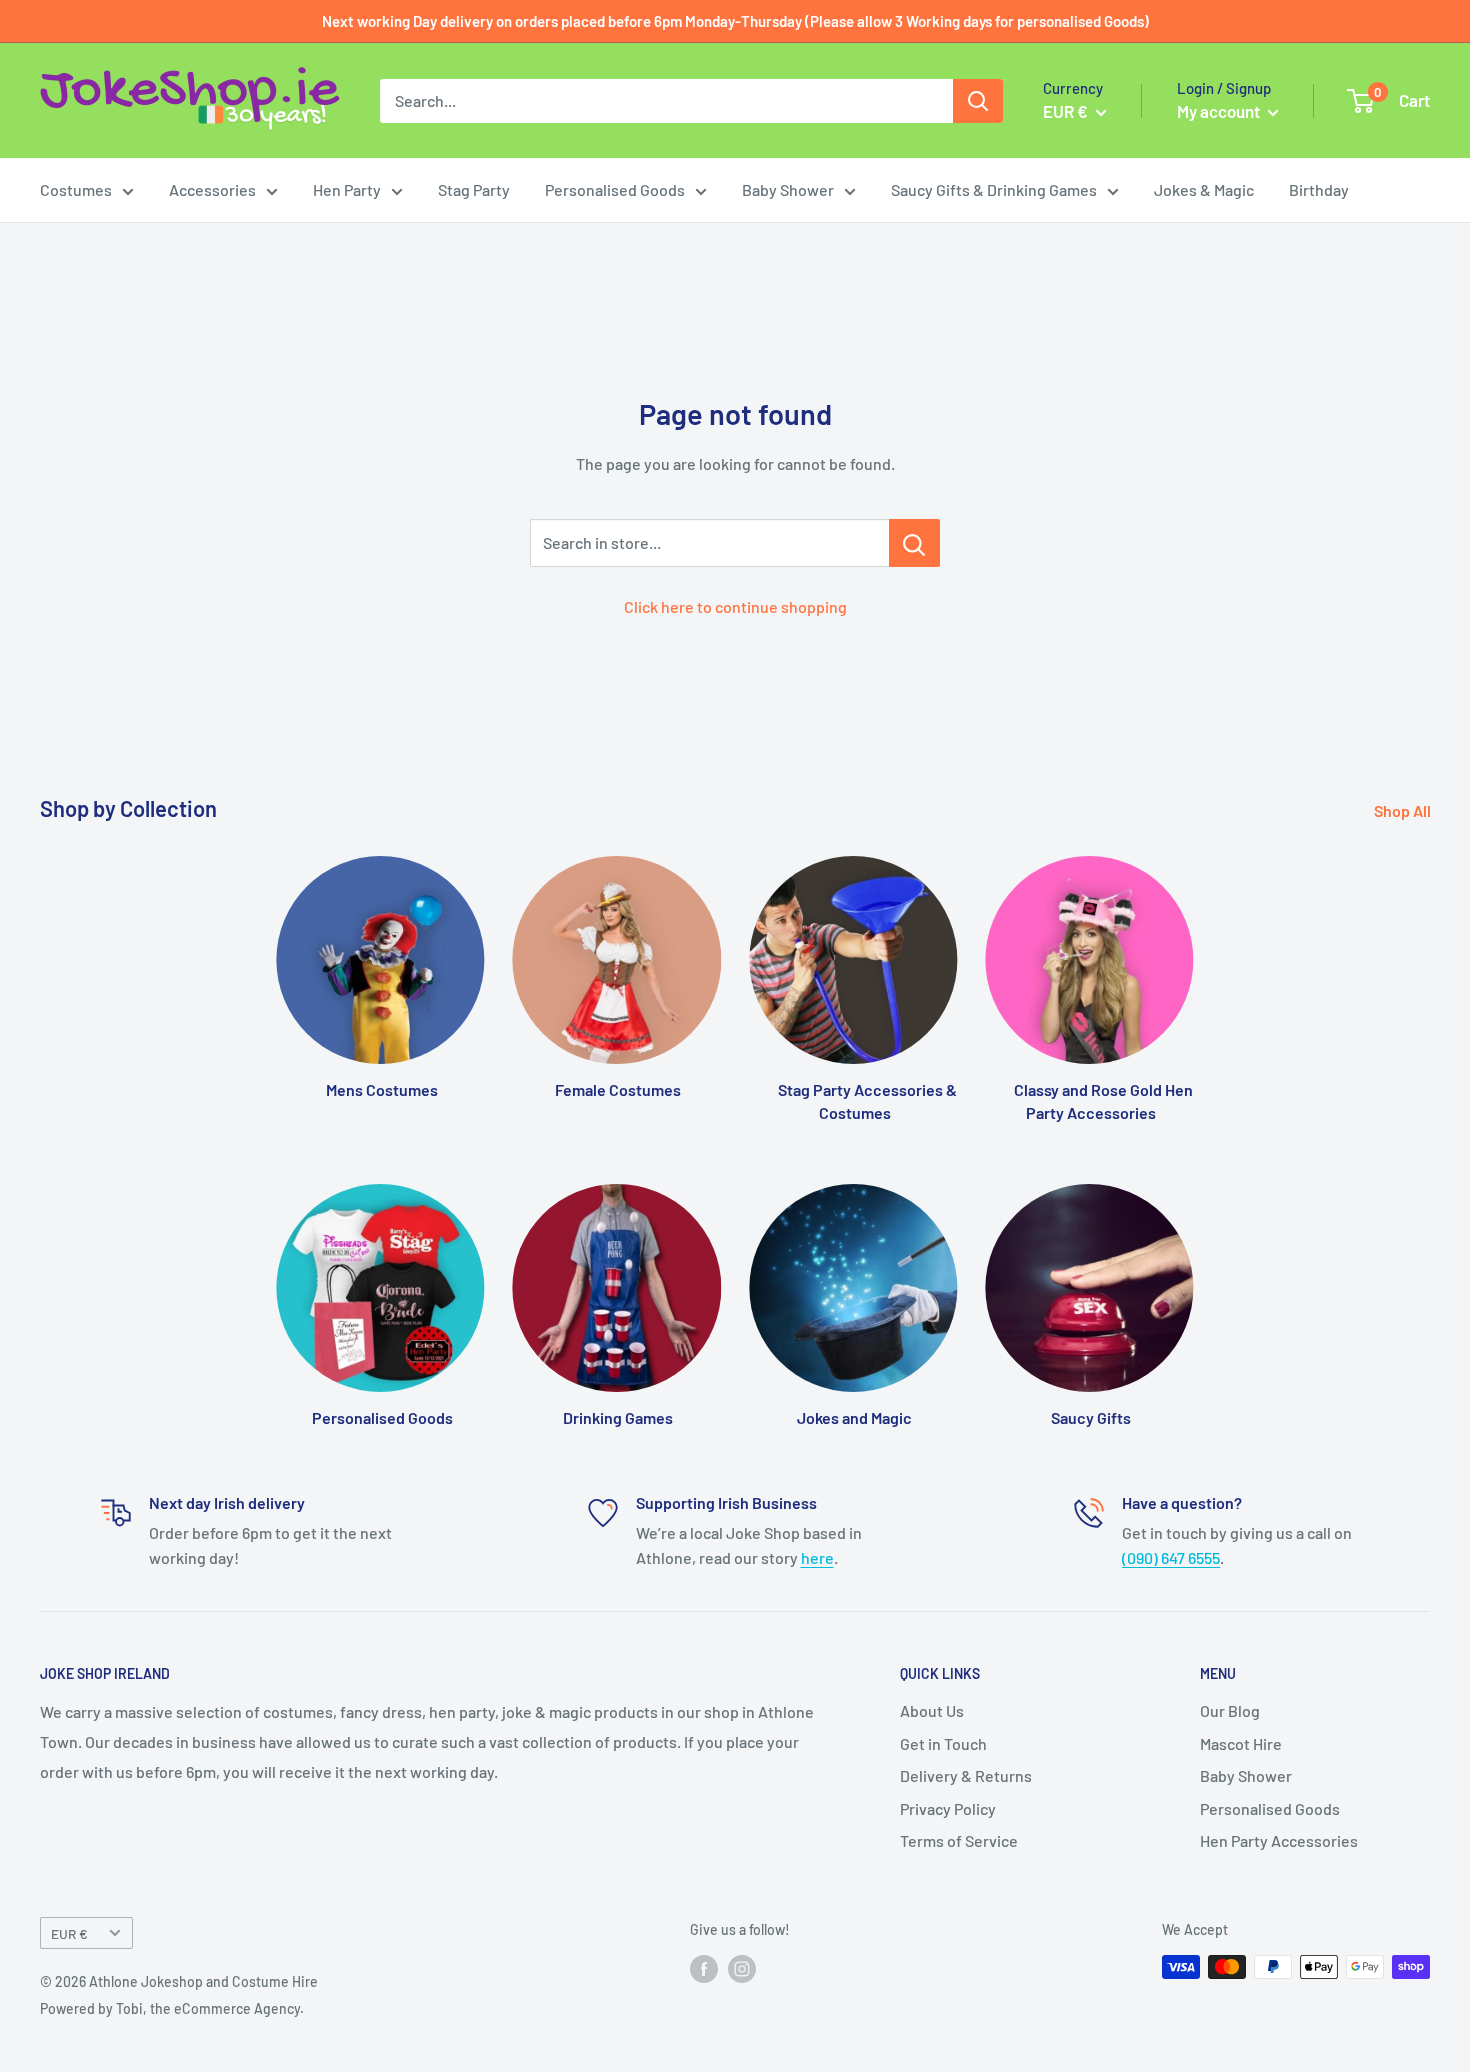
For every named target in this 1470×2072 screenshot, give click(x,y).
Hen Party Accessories (1279, 1840)
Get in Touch (943, 1743)
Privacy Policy (948, 1808)
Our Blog (1230, 1710)
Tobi (129, 2008)
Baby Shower (788, 189)
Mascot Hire (1241, 1743)
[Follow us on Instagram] (742, 1969)
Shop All (1404, 810)
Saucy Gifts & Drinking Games (994, 189)
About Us (932, 1710)
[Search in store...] (914, 543)
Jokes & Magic (1204, 189)
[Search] (978, 101)
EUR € (69, 1933)
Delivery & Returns (966, 1775)
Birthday (1319, 189)
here (817, 1557)
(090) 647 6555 (1171, 1557)
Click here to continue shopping (735, 606)
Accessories (212, 189)
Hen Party (347, 189)
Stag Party (474, 189)
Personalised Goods (615, 189)
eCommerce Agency (237, 2008)
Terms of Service (959, 1840)
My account (1220, 111)
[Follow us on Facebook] (704, 1969)
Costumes (76, 189)
